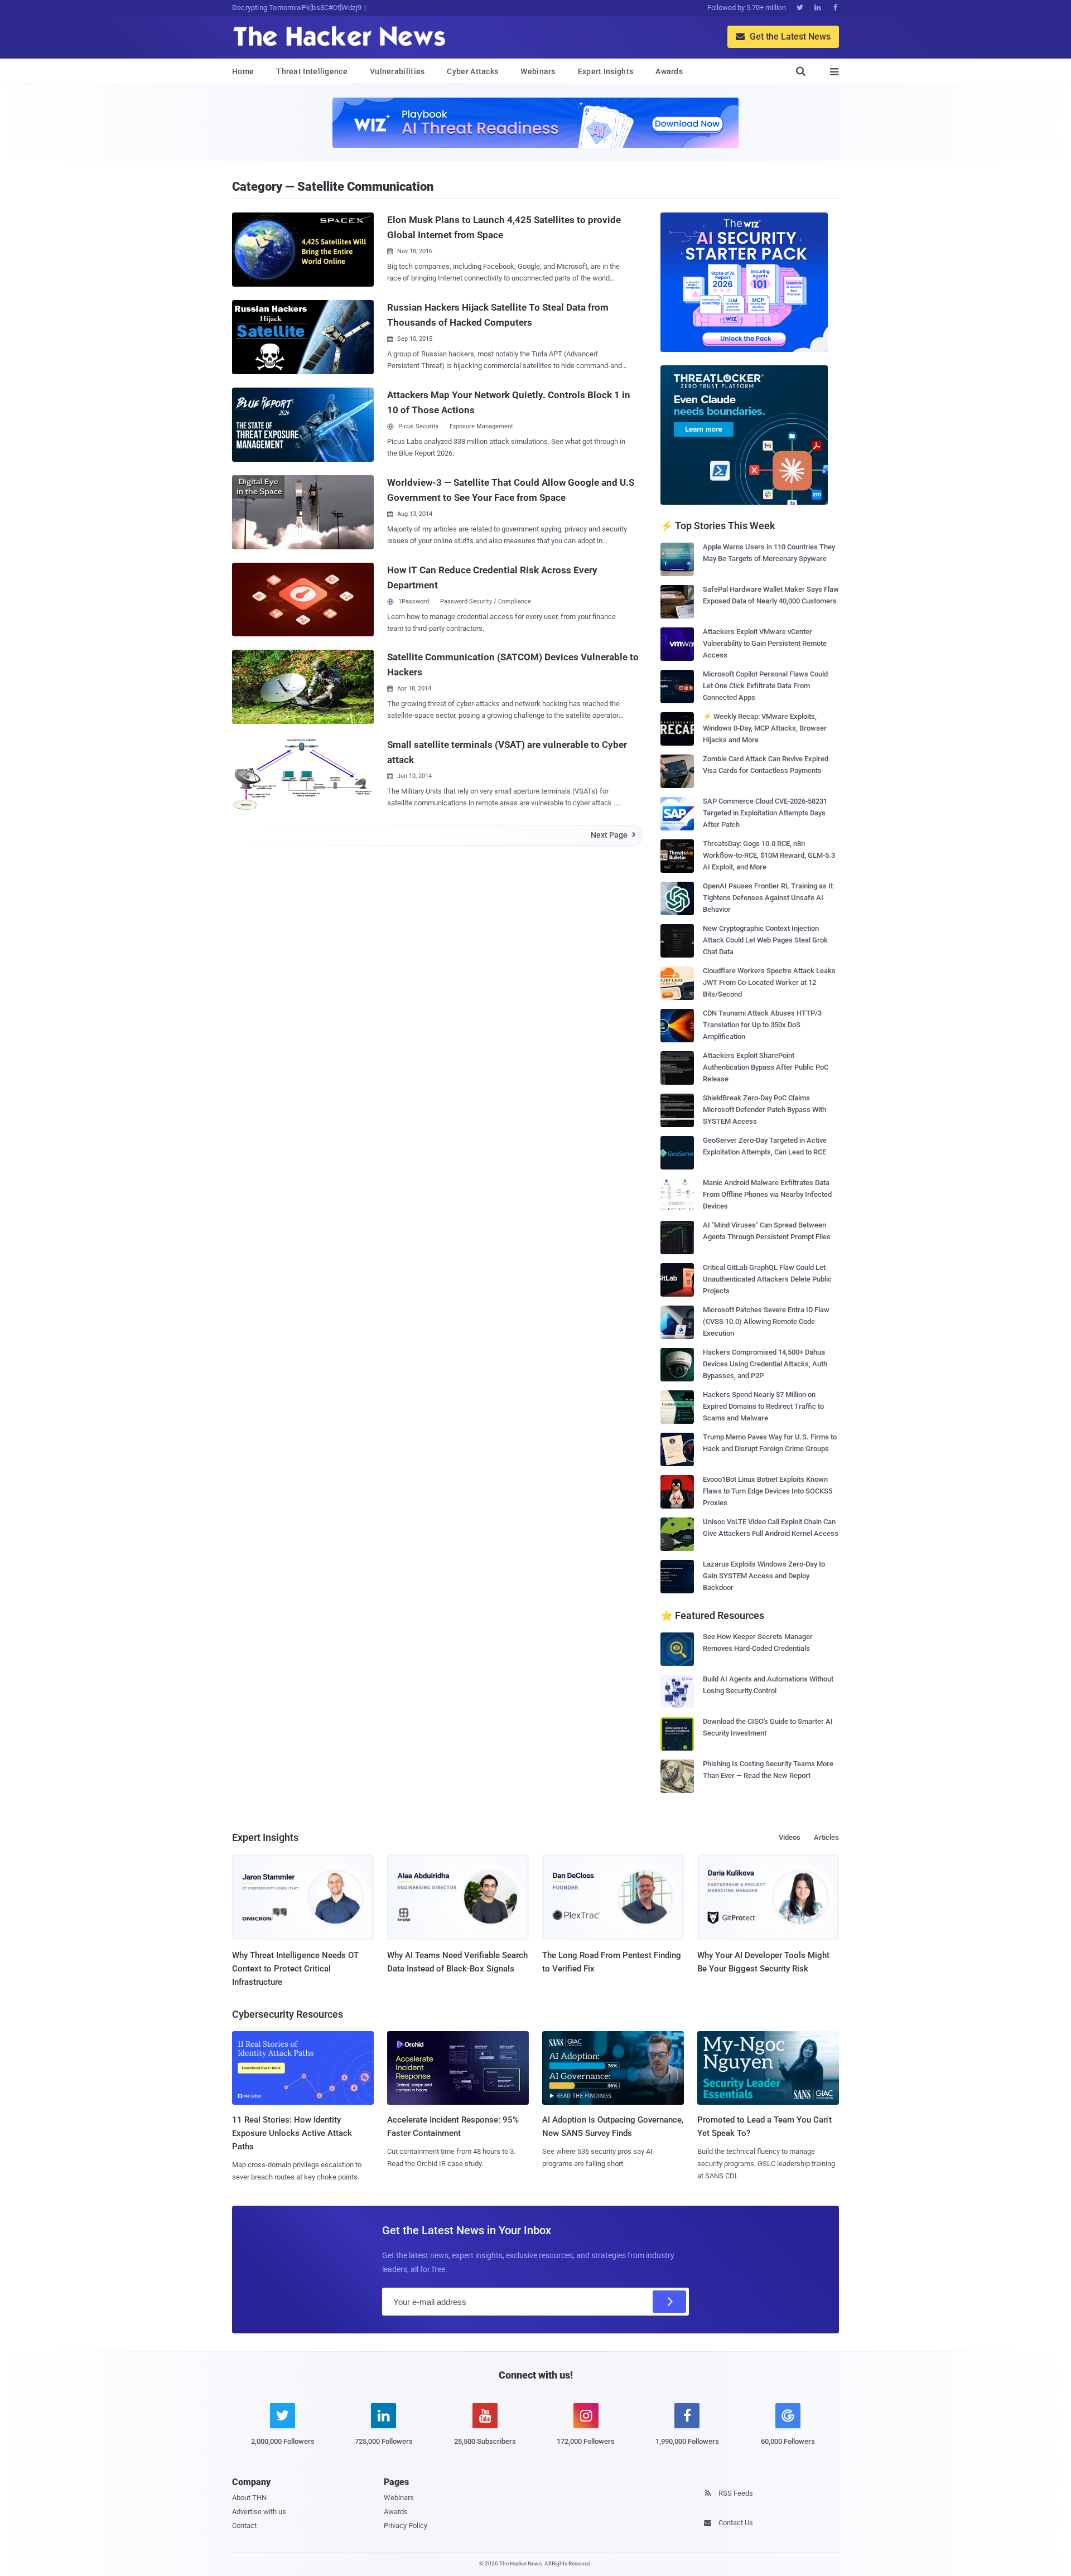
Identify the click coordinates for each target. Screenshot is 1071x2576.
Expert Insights (606, 71)
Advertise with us (259, 2512)
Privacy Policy (406, 2526)
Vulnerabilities (397, 71)
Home (243, 71)
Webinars (538, 71)
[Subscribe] (669, 2302)
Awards (669, 71)
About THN (249, 2498)
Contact (244, 2526)
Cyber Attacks (472, 71)
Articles (826, 1837)
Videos (790, 1837)
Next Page (613, 835)
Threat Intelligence (312, 71)
